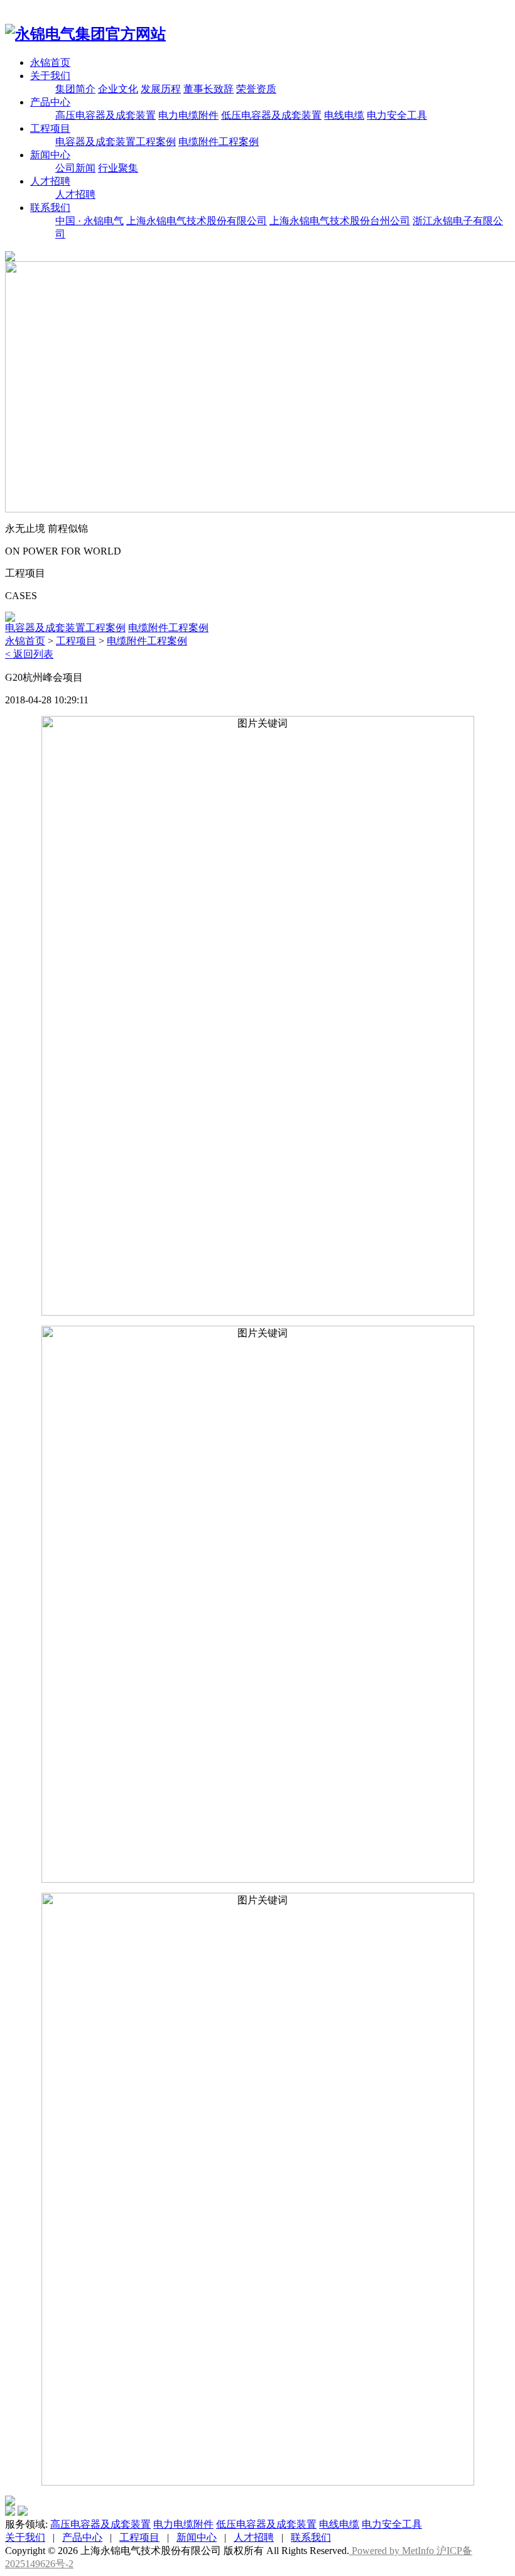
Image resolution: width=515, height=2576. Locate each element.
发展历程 (161, 89)
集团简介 (75, 89)
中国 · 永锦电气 (89, 221)
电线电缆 (344, 115)
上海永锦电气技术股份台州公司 (340, 221)
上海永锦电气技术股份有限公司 (197, 221)
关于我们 (50, 76)
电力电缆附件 (188, 115)
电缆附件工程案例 (219, 142)
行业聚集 (118, 168)
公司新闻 (75, 168)
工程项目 (50, 128)
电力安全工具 (397, 115)
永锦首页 (50, 62)
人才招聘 (50, 181)
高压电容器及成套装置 (106, 115)
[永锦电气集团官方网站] (85, 34)
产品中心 (50, 102)
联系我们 (50, 208)
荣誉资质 (256, 89)
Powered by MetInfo (393, 2551)
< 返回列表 (29, 654)
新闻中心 (50, 155)
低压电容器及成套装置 (271, 115)
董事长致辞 (209, 89)
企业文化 (118, 89)
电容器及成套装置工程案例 (116, 142)
